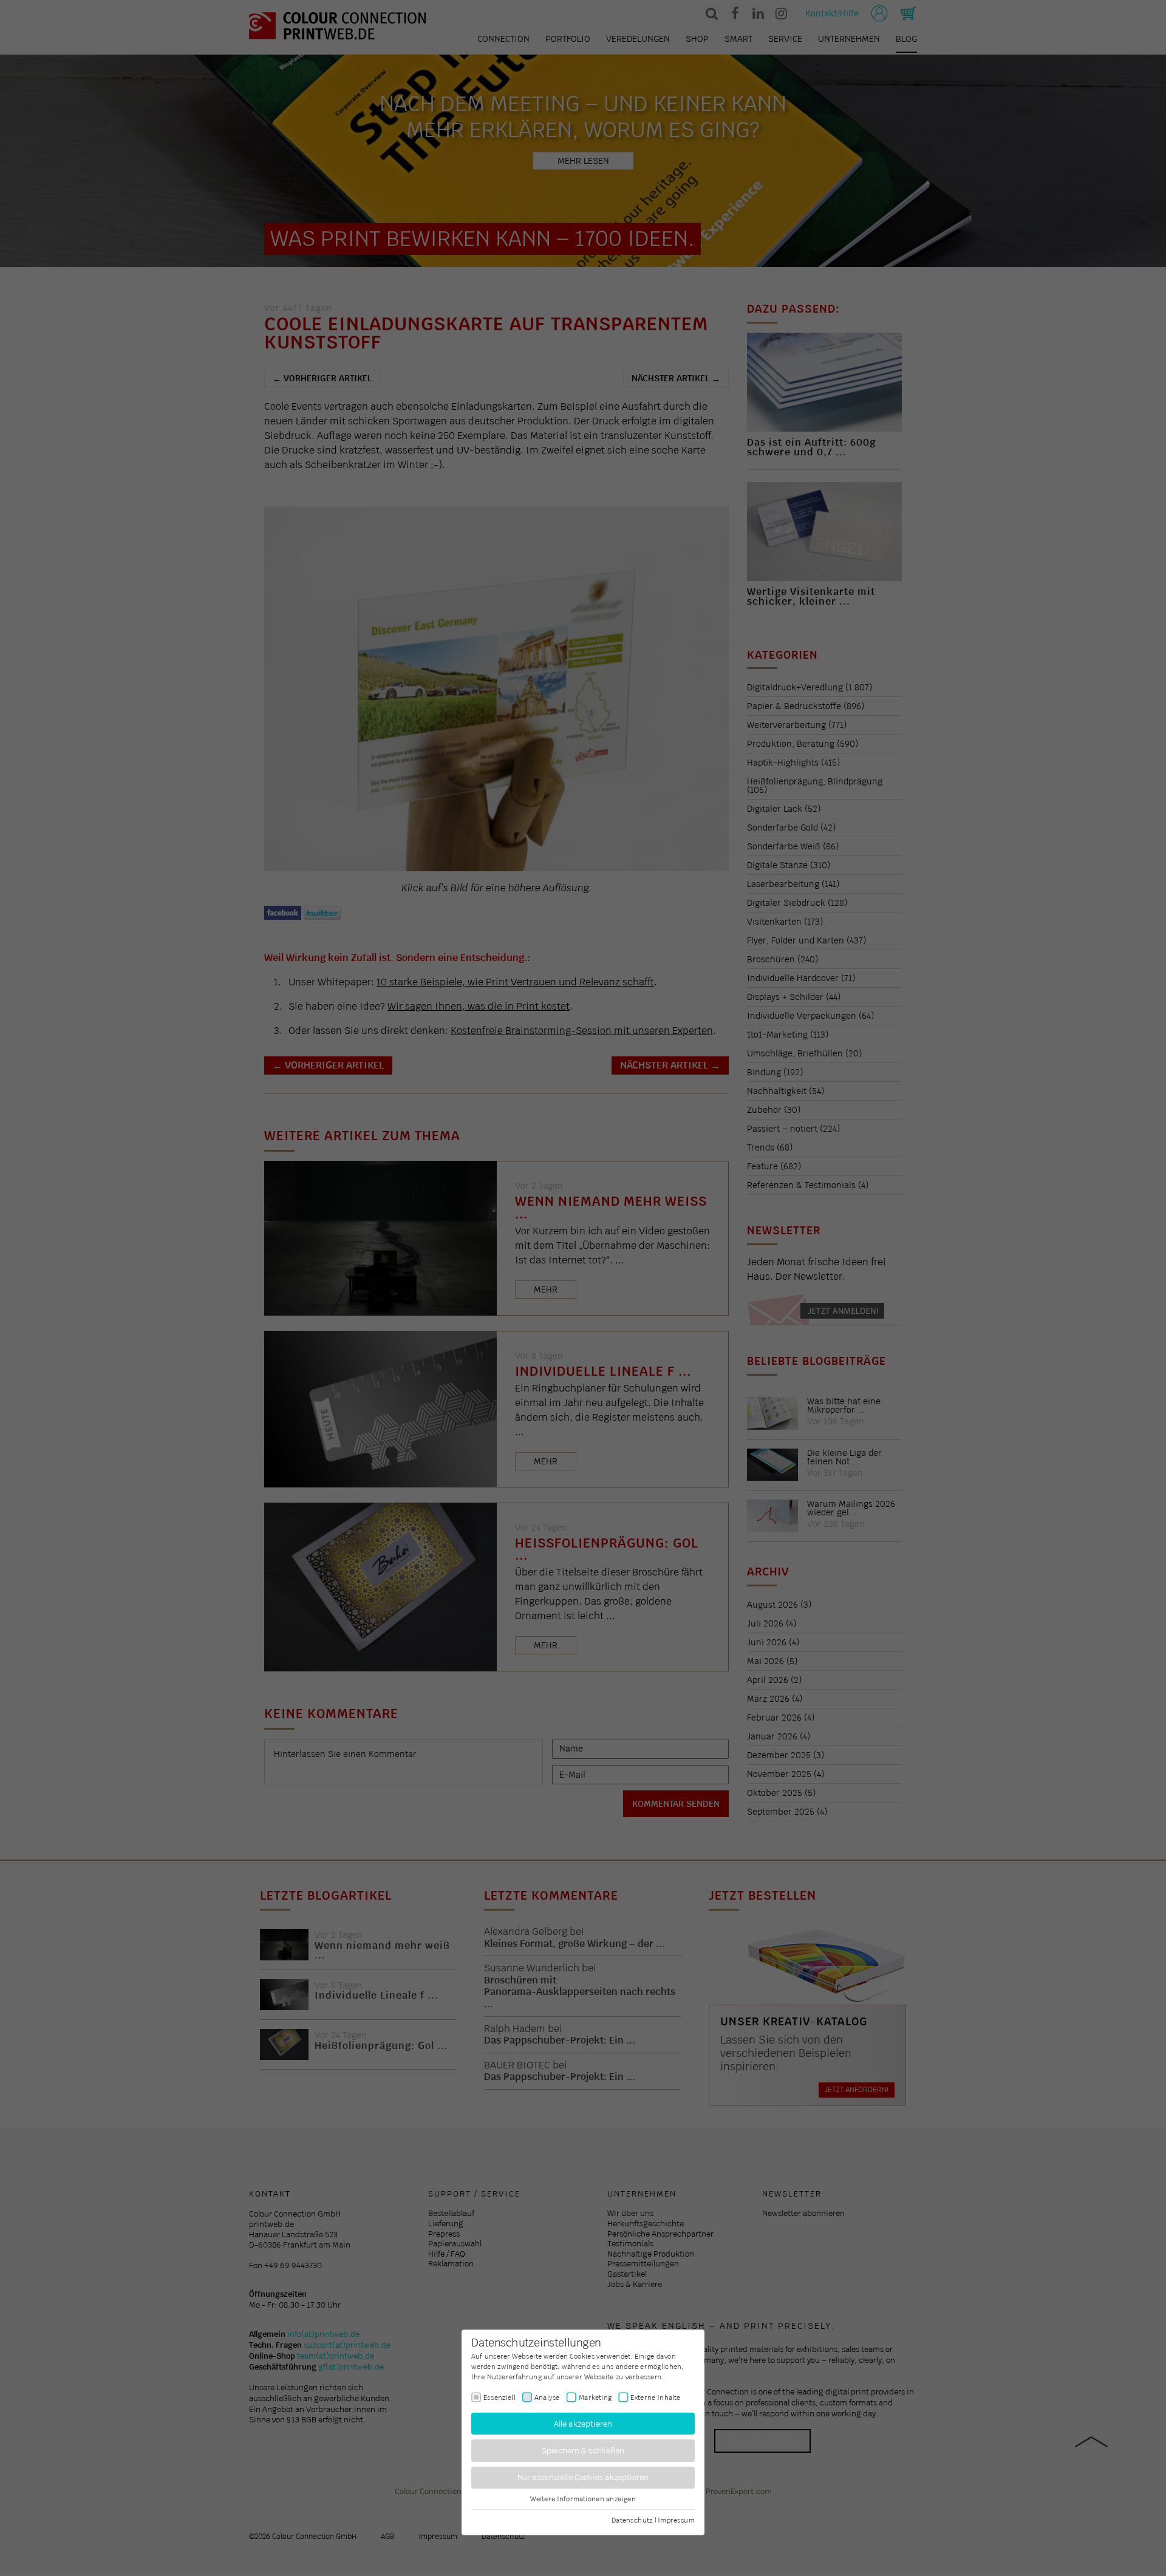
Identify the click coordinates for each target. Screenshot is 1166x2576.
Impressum (676, 2520)
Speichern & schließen (583, 2451)
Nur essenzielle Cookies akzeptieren (583, 2477)
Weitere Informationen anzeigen (583, 2499)
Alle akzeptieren (583, 2423)
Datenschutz (632, 2520)
